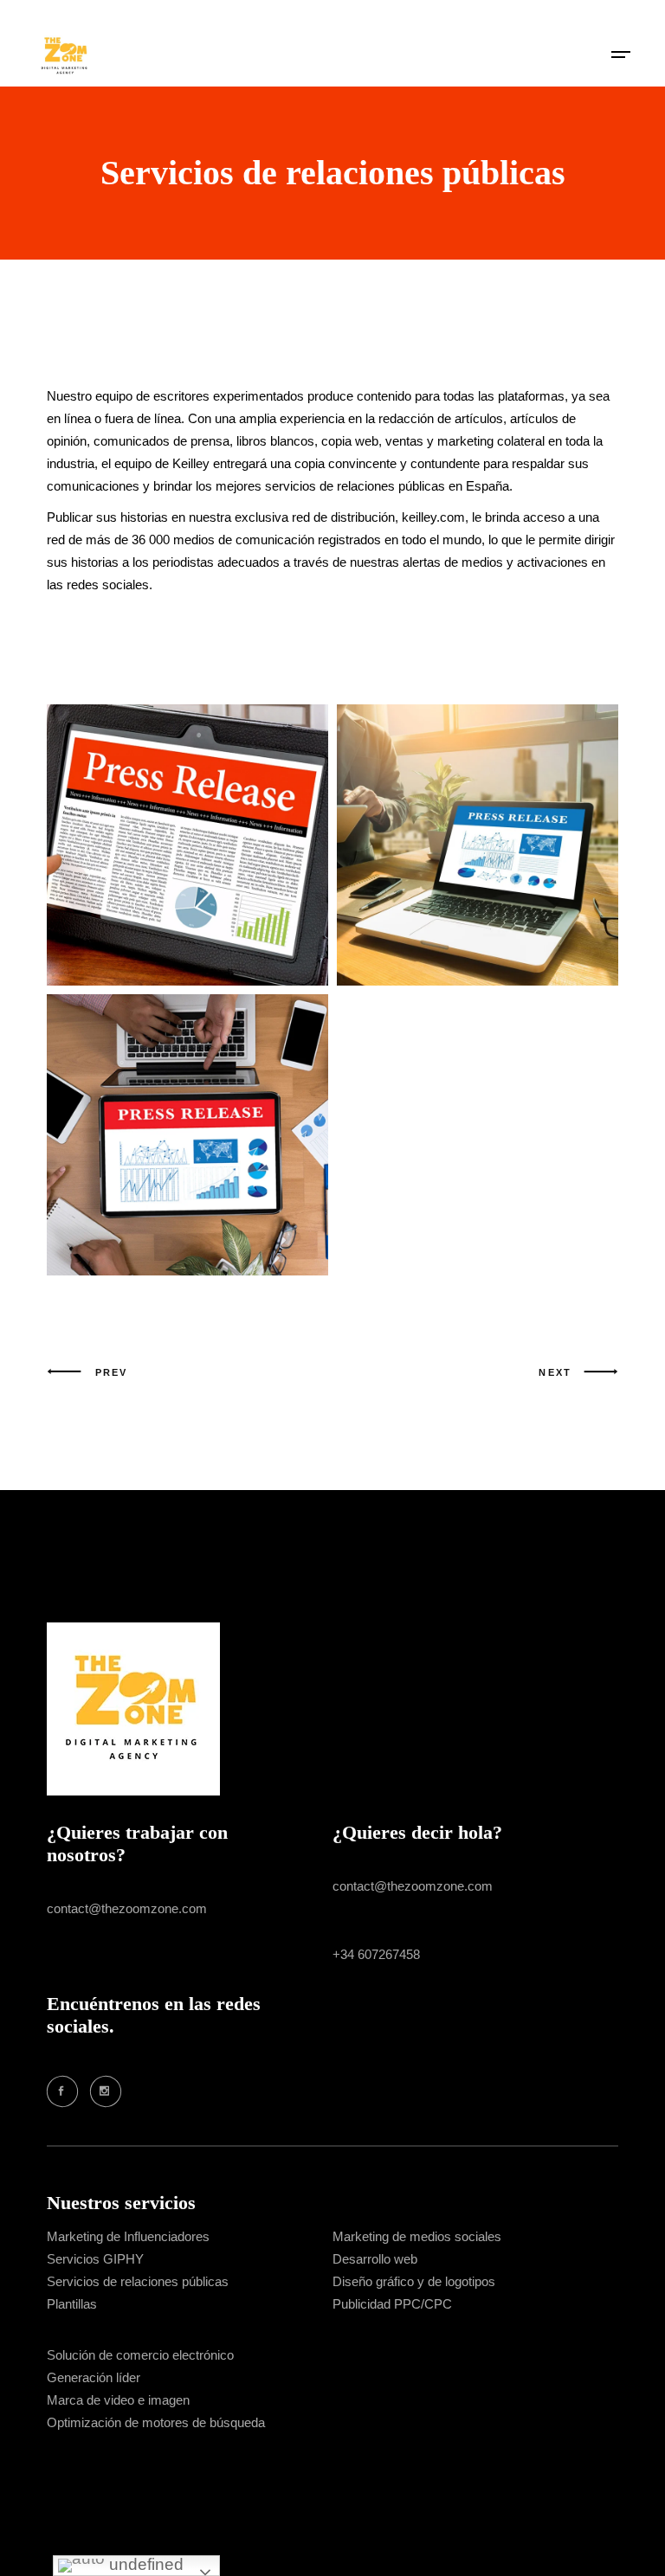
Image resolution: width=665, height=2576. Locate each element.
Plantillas (72, 2304)
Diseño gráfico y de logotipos (414, 2281)
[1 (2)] (187, 1135)
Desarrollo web (375, 2259)
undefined (144, 2564)
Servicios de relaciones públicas (138, 2281)
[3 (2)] (187, 845)
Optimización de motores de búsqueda (156, 2422)
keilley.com (433, 517)
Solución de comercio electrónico (140, 2355)
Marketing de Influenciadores (128, 2236)
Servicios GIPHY (95, 2259)
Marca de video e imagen (118, 2400)
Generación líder (94, 2377)
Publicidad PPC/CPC (392, 2304)
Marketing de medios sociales (417, 2236)
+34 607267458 (376, 1954)
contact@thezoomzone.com (127, 1908)
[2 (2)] (478, 845)
